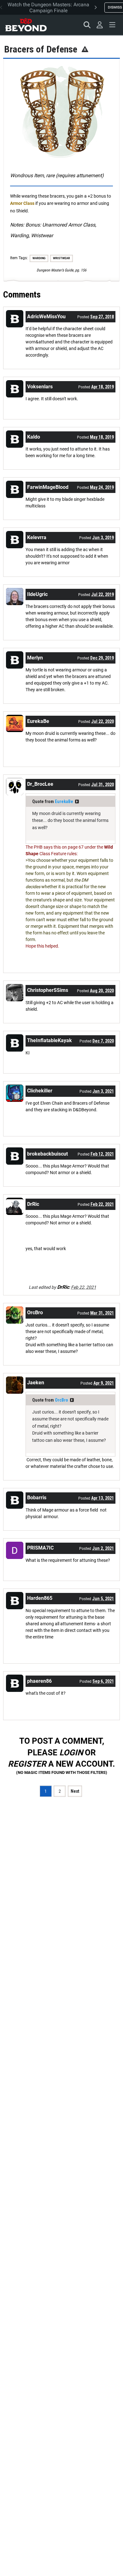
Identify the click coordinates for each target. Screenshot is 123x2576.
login (71, 1753)
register (27, 1764)
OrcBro (61, 1400)
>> (77, 801)
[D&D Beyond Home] (26, 25)
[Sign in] (100, 25)
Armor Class (22, 203)
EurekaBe (64, 801)
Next (75, 1791)
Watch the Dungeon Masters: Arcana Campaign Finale (48, 8)
